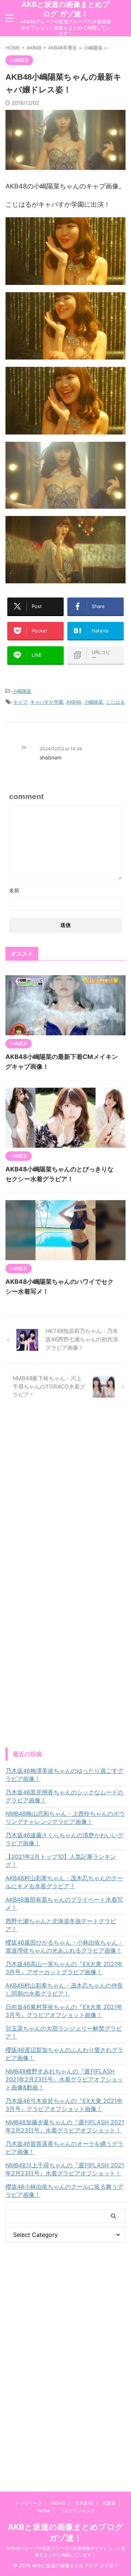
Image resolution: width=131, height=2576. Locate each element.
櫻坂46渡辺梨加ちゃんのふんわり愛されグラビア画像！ (64, 2054)
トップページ (28, 2503)
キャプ (20, 702)
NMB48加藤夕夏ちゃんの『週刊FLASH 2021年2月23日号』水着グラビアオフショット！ (65, 2126)
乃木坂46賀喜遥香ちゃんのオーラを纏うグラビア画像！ (64, 2148)
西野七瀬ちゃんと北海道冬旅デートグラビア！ (61, 1925)
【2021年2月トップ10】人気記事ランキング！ (61, 1861)
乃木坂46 (84, 2503)
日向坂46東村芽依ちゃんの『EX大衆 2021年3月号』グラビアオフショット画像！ (64, 2011)
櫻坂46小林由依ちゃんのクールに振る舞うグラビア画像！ (64, 2191)
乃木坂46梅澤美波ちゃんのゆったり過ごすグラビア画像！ (64, 1775)
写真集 (109, 2503)
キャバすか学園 (47, 702)
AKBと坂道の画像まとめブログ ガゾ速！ (65, 9)
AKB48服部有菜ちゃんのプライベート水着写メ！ (64, 1904)
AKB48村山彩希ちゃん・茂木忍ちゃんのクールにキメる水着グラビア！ (64, 1882)
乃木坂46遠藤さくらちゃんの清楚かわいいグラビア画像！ (64, 1839)
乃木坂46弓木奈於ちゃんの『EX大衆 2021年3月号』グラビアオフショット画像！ (64, 2105)
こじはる (115, 702)
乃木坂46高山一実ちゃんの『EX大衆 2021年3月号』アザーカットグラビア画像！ (64, 1968)
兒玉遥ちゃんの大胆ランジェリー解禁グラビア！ (64, 2032)
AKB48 (74, 702)
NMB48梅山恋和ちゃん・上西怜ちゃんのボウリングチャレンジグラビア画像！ (65, 1818)
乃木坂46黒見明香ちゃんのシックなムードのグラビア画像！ (64, 1796)
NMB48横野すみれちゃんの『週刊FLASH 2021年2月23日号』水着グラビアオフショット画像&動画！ (64, 2079)
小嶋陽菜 (22, 691)
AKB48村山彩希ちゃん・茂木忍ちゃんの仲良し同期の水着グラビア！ (64, 1989)
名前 (14, 890)
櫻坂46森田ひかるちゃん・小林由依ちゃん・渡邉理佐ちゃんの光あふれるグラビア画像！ (64, 1946)
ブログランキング (78, 2511)
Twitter (43, 2511)
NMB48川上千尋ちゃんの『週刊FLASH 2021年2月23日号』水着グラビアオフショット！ (65, 2169)
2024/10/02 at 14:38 (61, 749)
